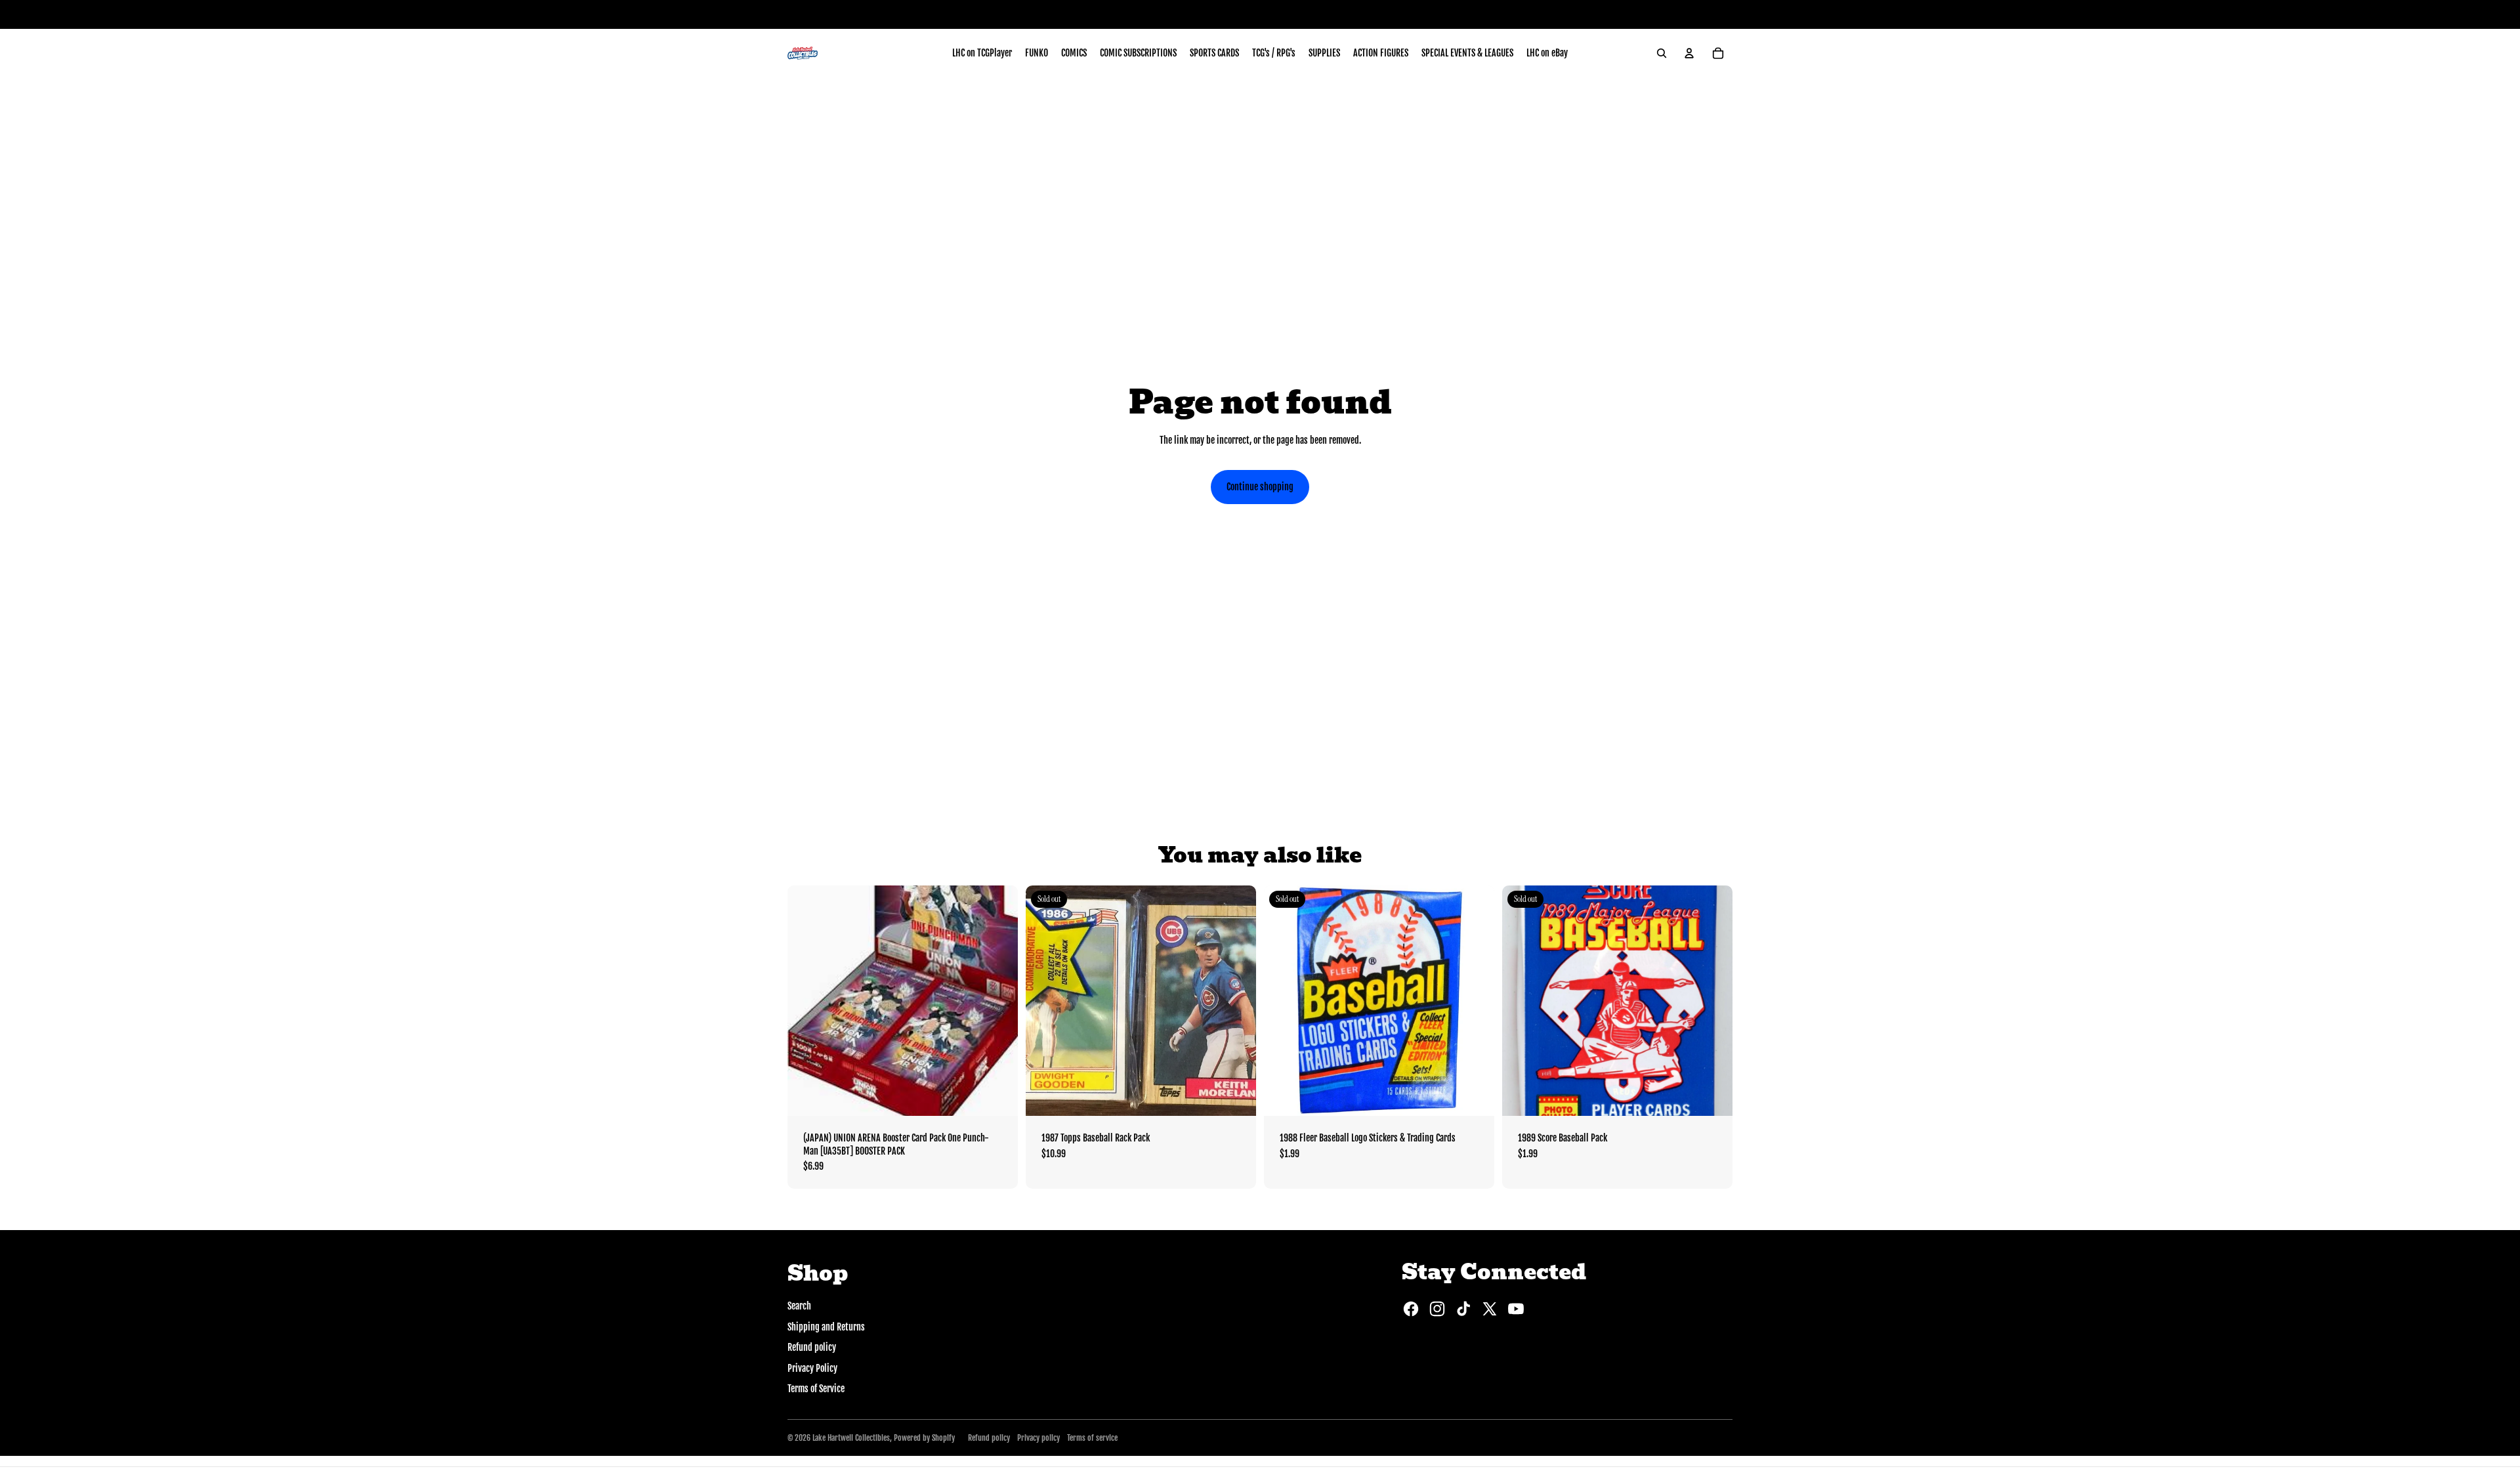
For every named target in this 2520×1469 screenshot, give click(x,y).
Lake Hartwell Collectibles (851, 1438)
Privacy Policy (812, 1368)
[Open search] (1662, 53)
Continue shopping (1260, 487)
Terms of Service (816, 1389)
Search (799, 1306)
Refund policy (812, 1347)
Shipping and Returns (826, 1327)
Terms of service (1092, 1438)
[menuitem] (982, 53)
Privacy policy (1039, 1438)
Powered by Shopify (924, 1438)
